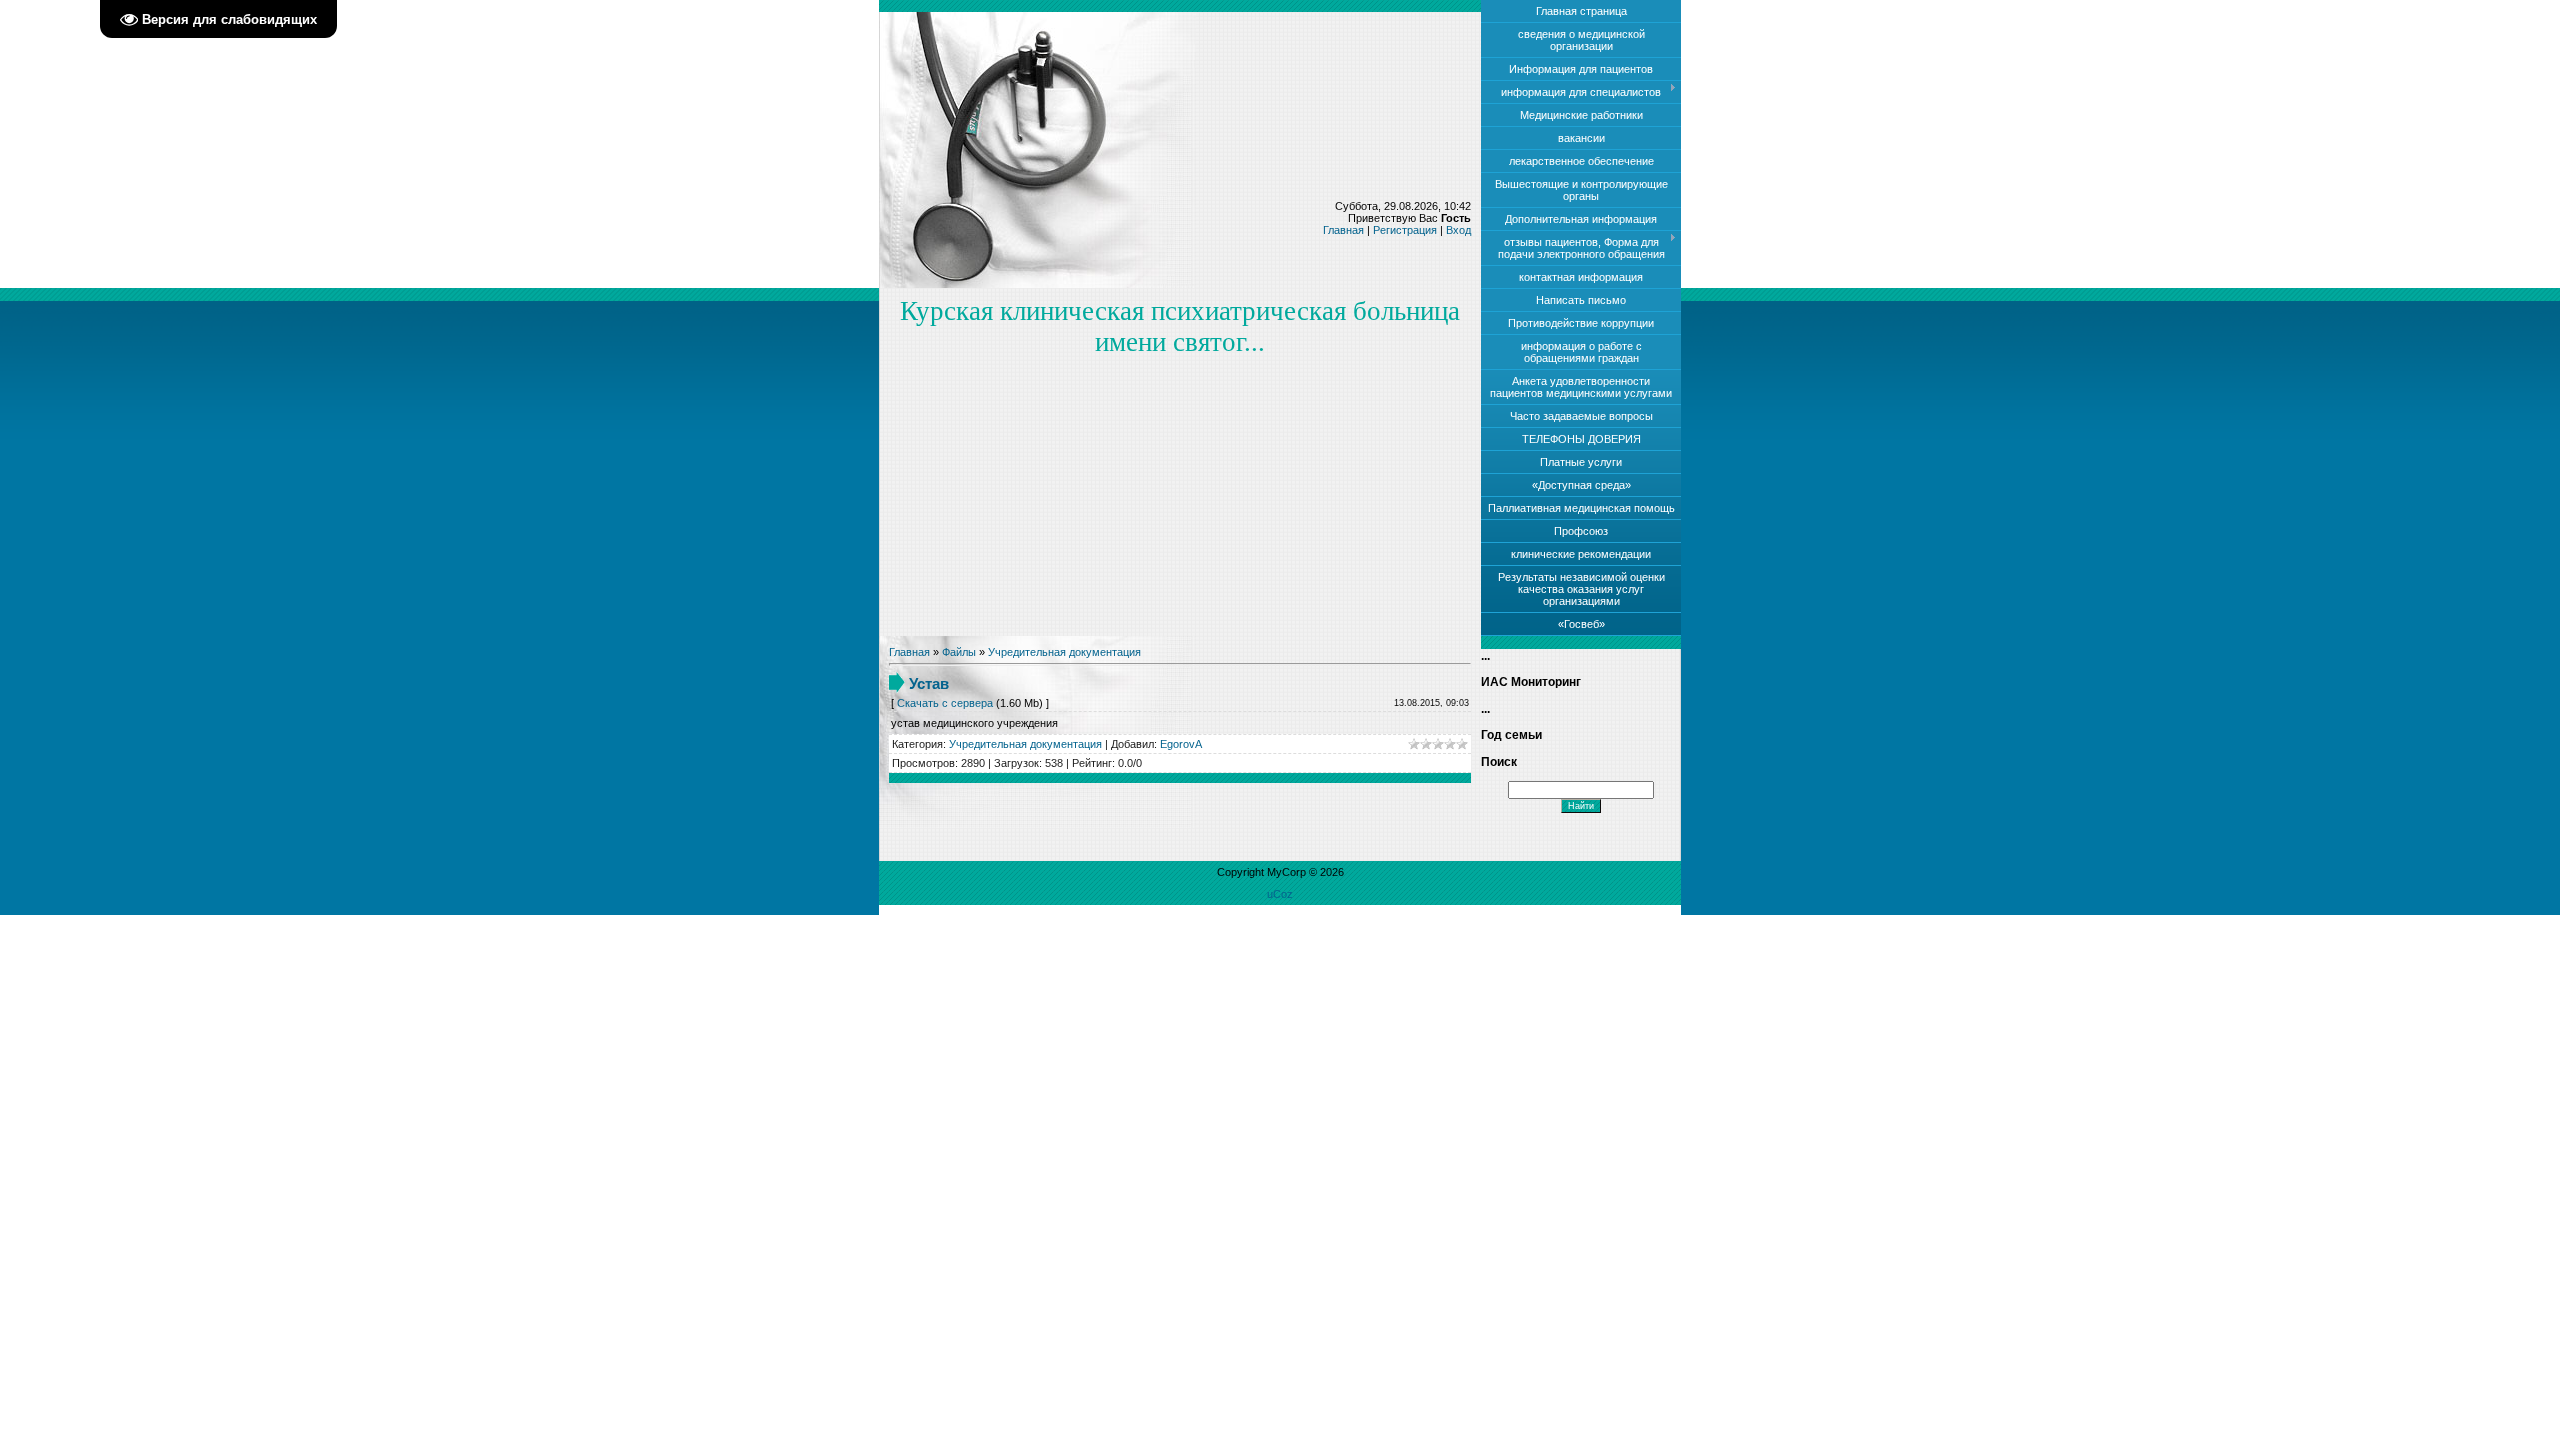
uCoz (1280, 894)
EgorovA (1181, 744)
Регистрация (1405, 230)
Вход (1458, 230)
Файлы (959, 652)
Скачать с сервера (945, 703)
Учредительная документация (1064, 652)
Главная (1343, 230)
